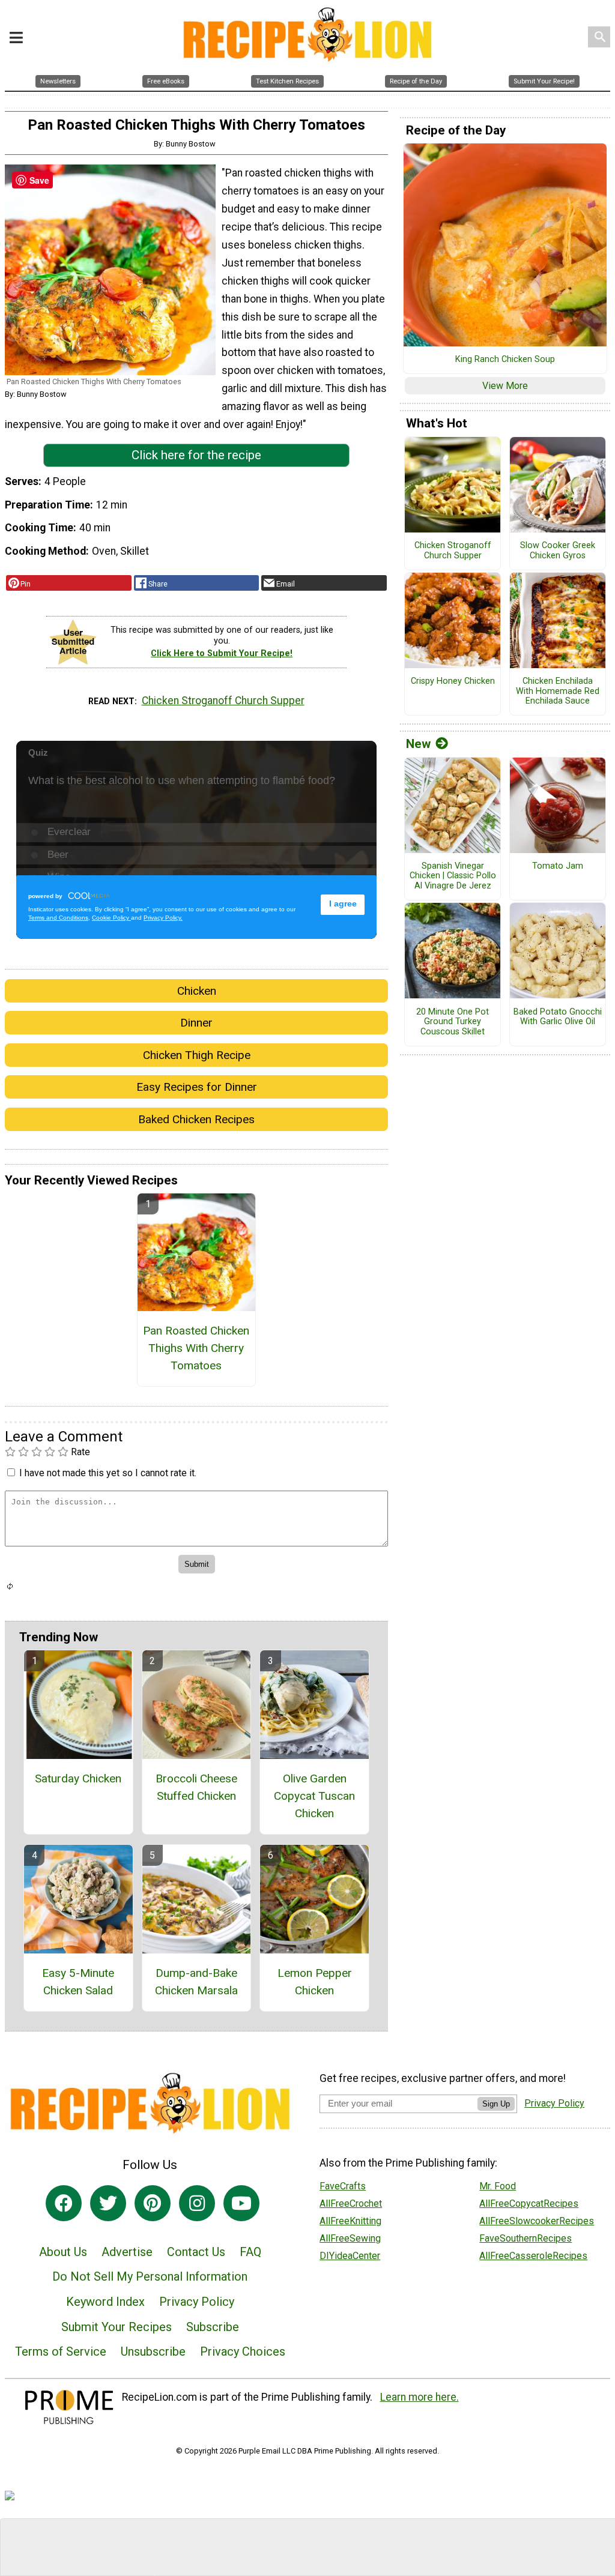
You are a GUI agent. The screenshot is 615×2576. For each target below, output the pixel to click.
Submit (307, 1365)
